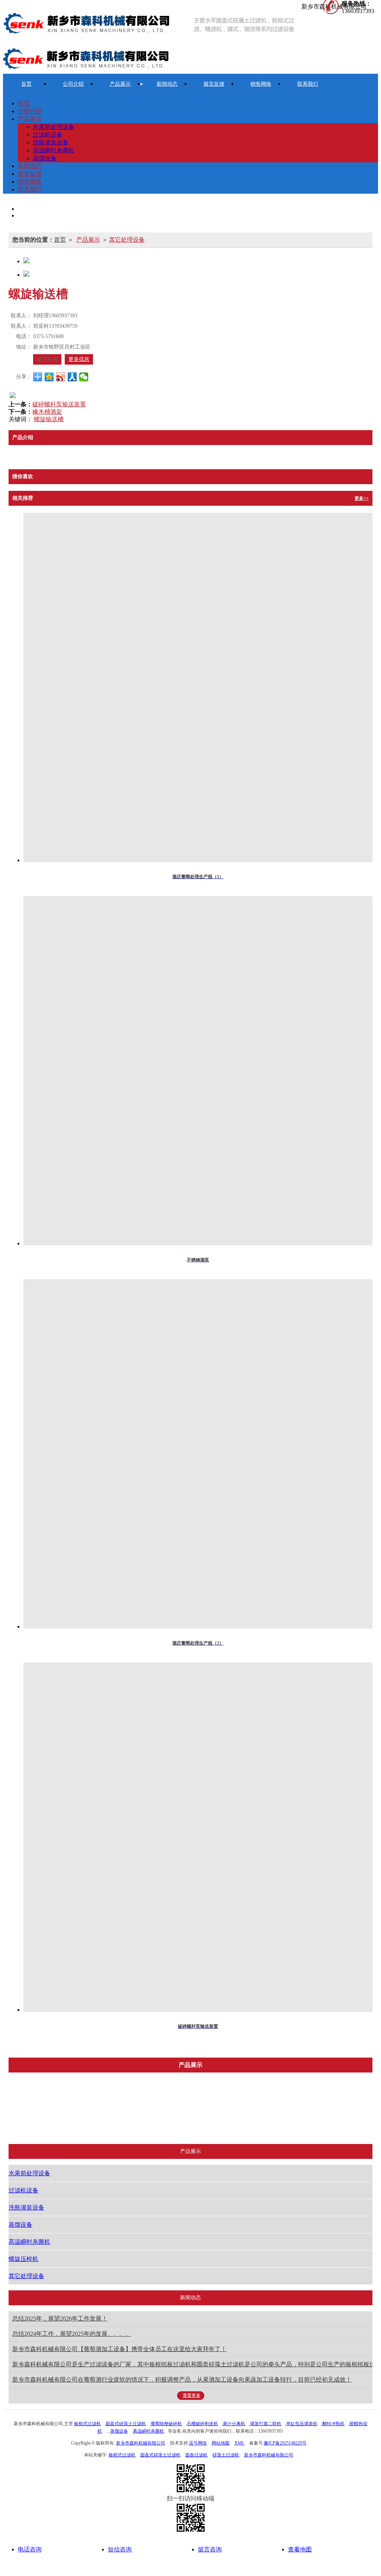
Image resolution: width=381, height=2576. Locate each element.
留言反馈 (214, 84)
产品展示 (120, 84)
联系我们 (308, 84)
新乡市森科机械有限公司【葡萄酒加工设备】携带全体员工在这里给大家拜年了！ (119, 2349)
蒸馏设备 (45, 158)
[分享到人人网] (72, 377)
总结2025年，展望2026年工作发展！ (60, 2318)
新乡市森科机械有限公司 (141, 2443)
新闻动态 (167, 84)
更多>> (362, 498)
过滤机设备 (48, 135)
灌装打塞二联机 (266, 2424)
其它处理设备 (127, 240)
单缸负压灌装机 (302, 2424)
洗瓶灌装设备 (51, 142)
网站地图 (221, 2443)
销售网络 (261, 84)
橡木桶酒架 (47, 412)
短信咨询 (120, 2549)
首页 (26, 84)
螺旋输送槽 (49, 419)
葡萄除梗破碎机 (166, 2424)
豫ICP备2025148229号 (285, 2443)
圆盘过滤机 (196, 2455)
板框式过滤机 (87, 2424)
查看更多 (192, 2395)
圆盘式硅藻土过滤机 (126, 2424)
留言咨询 (47, 359)
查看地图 (300, 2549)
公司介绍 (73, 84)
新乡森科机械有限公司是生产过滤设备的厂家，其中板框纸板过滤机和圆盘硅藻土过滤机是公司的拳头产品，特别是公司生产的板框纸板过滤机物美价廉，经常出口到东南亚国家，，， (192, 2364)
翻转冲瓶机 (333, 2424)
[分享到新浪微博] (61, 377)
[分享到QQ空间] (49, 377)
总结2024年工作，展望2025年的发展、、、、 (72, 2334)
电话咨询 (30, 2549)
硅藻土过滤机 (226, 2455)
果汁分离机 (234, 2424)
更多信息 (79, 359)
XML (239, 2443)
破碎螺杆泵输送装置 (59, 404)
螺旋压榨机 (333, 2101)
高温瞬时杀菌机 (54, 150)
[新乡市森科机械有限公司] (152, 24)
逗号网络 (198, 2443)
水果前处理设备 (54, 127)
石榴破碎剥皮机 (202, 2424)
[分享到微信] (84, 377)
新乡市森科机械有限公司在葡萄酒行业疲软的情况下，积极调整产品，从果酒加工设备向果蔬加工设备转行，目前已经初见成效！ (182, 2380)
